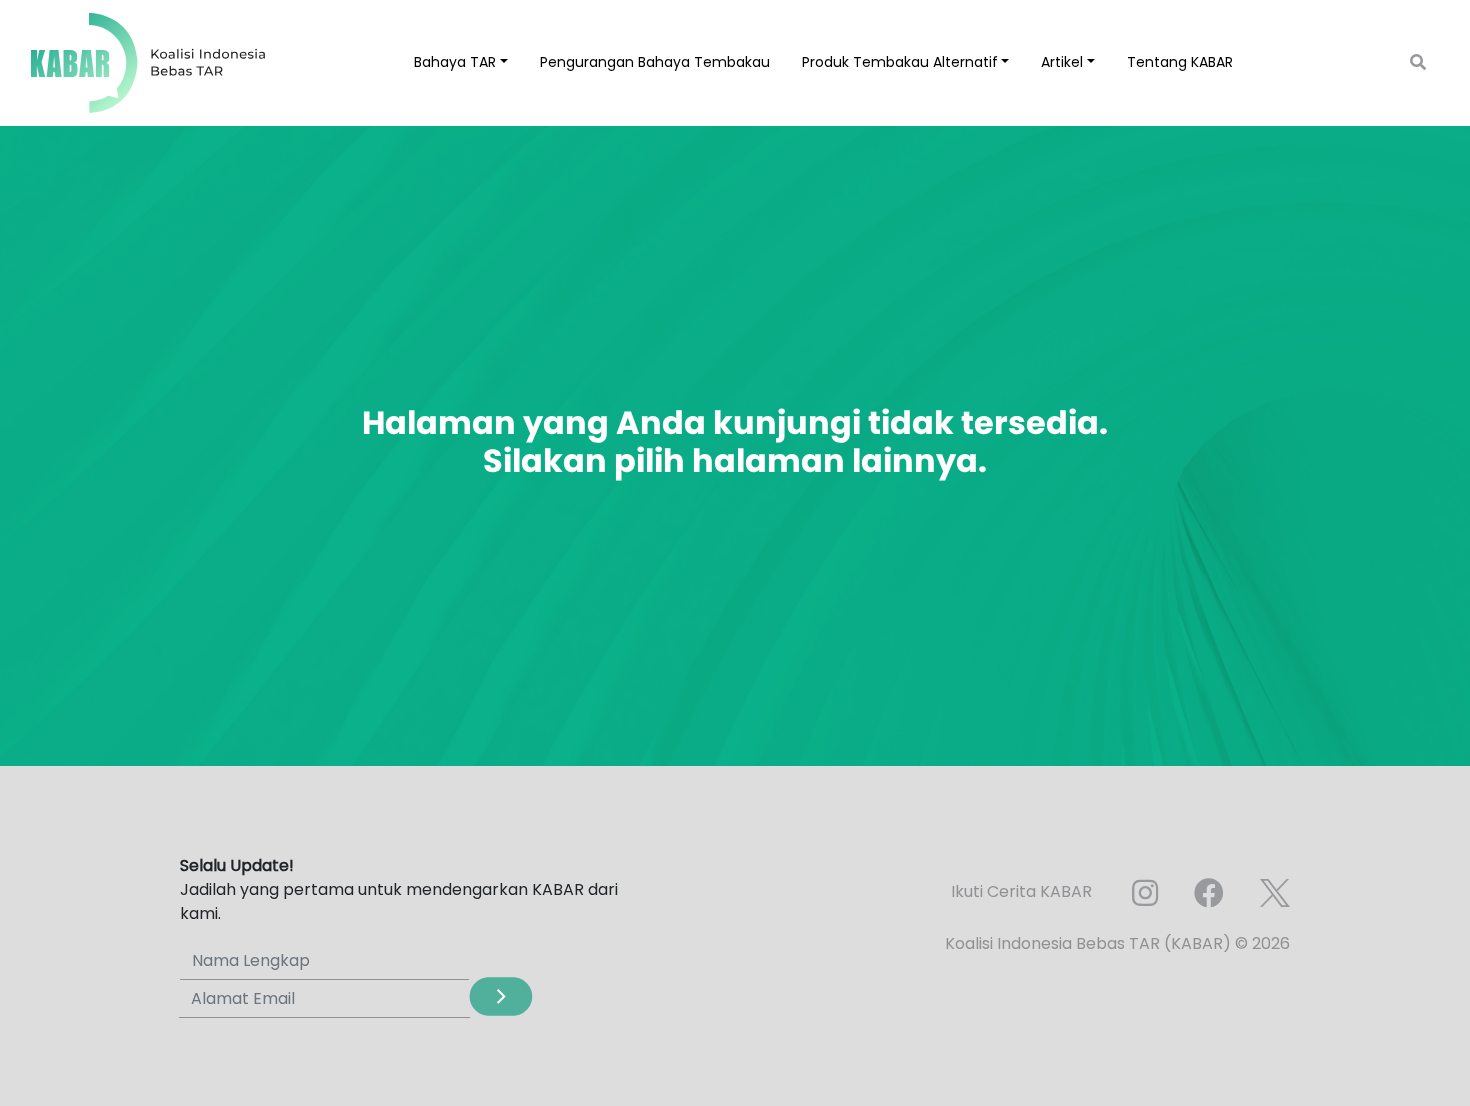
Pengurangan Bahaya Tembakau (655, 62)
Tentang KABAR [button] (1180, 62)
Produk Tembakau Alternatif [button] (900, 62)
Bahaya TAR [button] (455, 62)
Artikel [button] (1062, 62)
